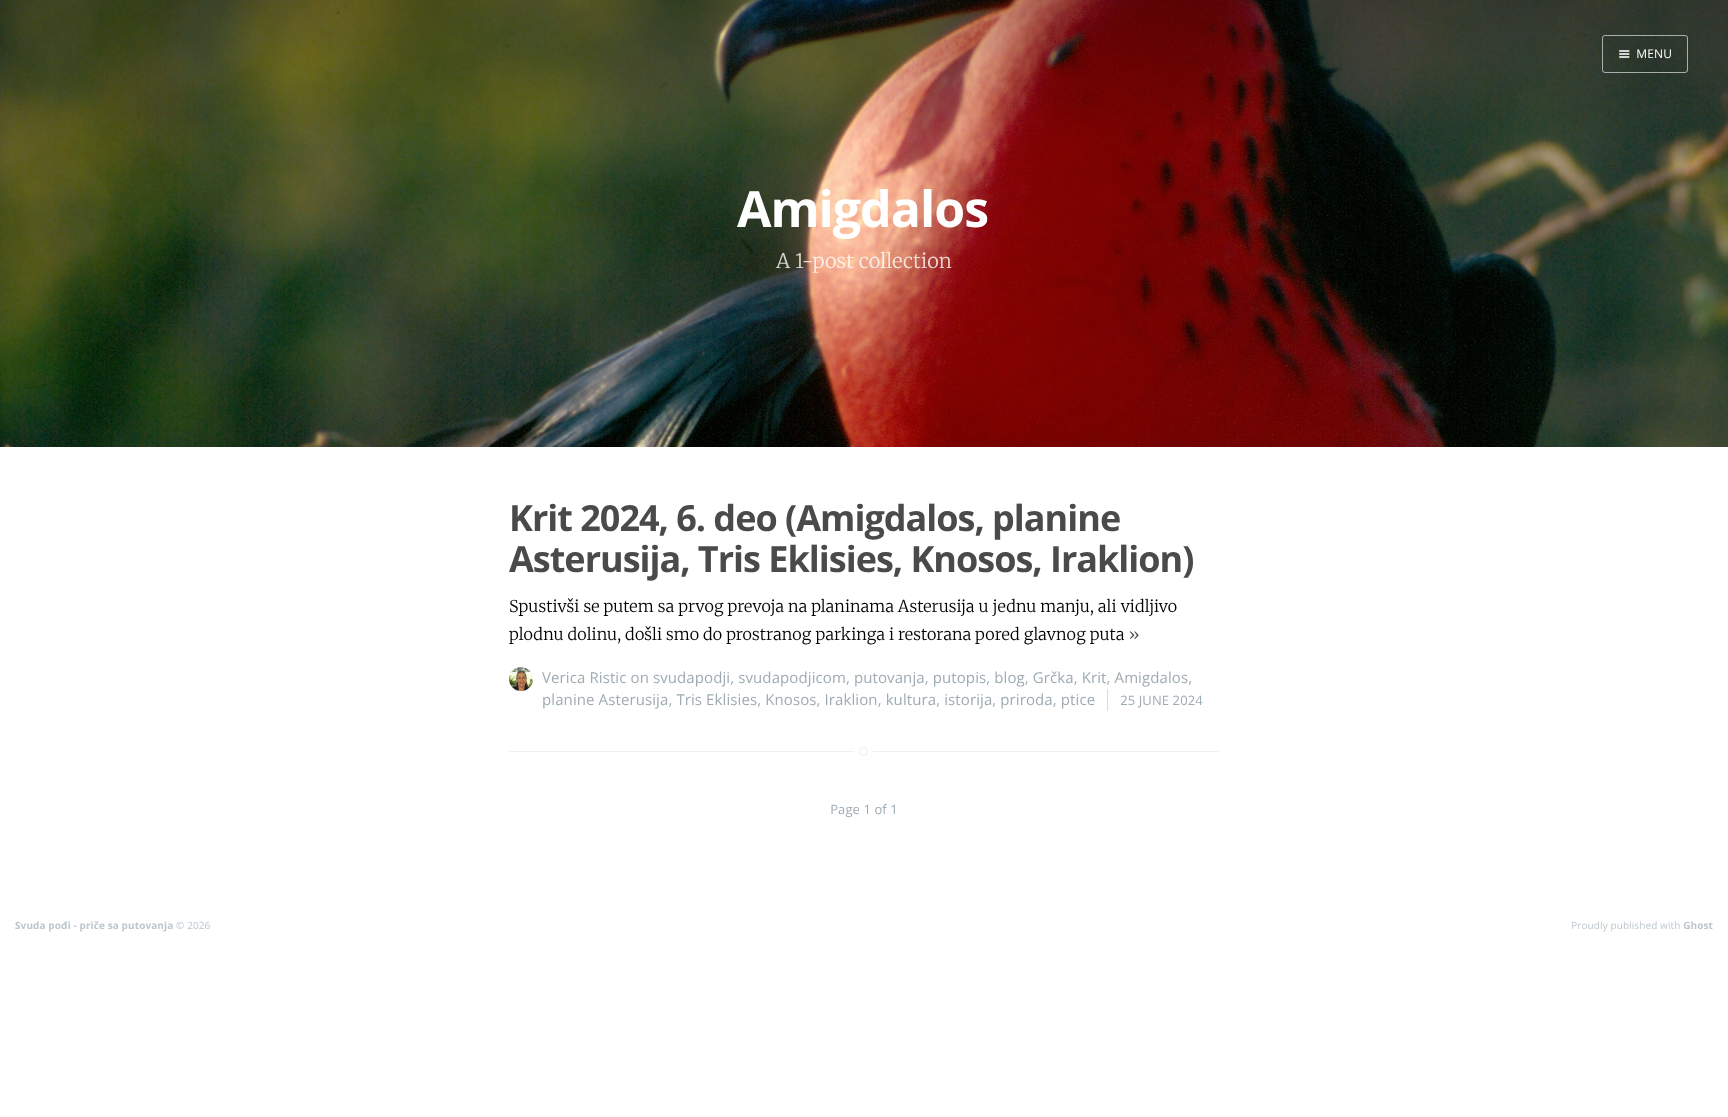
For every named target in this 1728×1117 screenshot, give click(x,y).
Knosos (790, 700)
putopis (960, 678)
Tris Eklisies (716, 700)
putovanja (889, 678)
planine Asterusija (605, 700)
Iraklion (851, 700)
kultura (911, 700)
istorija (968, 700)
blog (1009, 678)
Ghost (1698, 925)
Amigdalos (1152, 678)
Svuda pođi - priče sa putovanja (94, 925)
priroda (1026, 700)
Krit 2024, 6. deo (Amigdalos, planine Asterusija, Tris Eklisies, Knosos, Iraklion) (851, 538)
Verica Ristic (584, 678)
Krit (1094, 678)
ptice (1078, 700)
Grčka (1053, 678)
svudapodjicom (792, 678)
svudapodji (691, 678)
